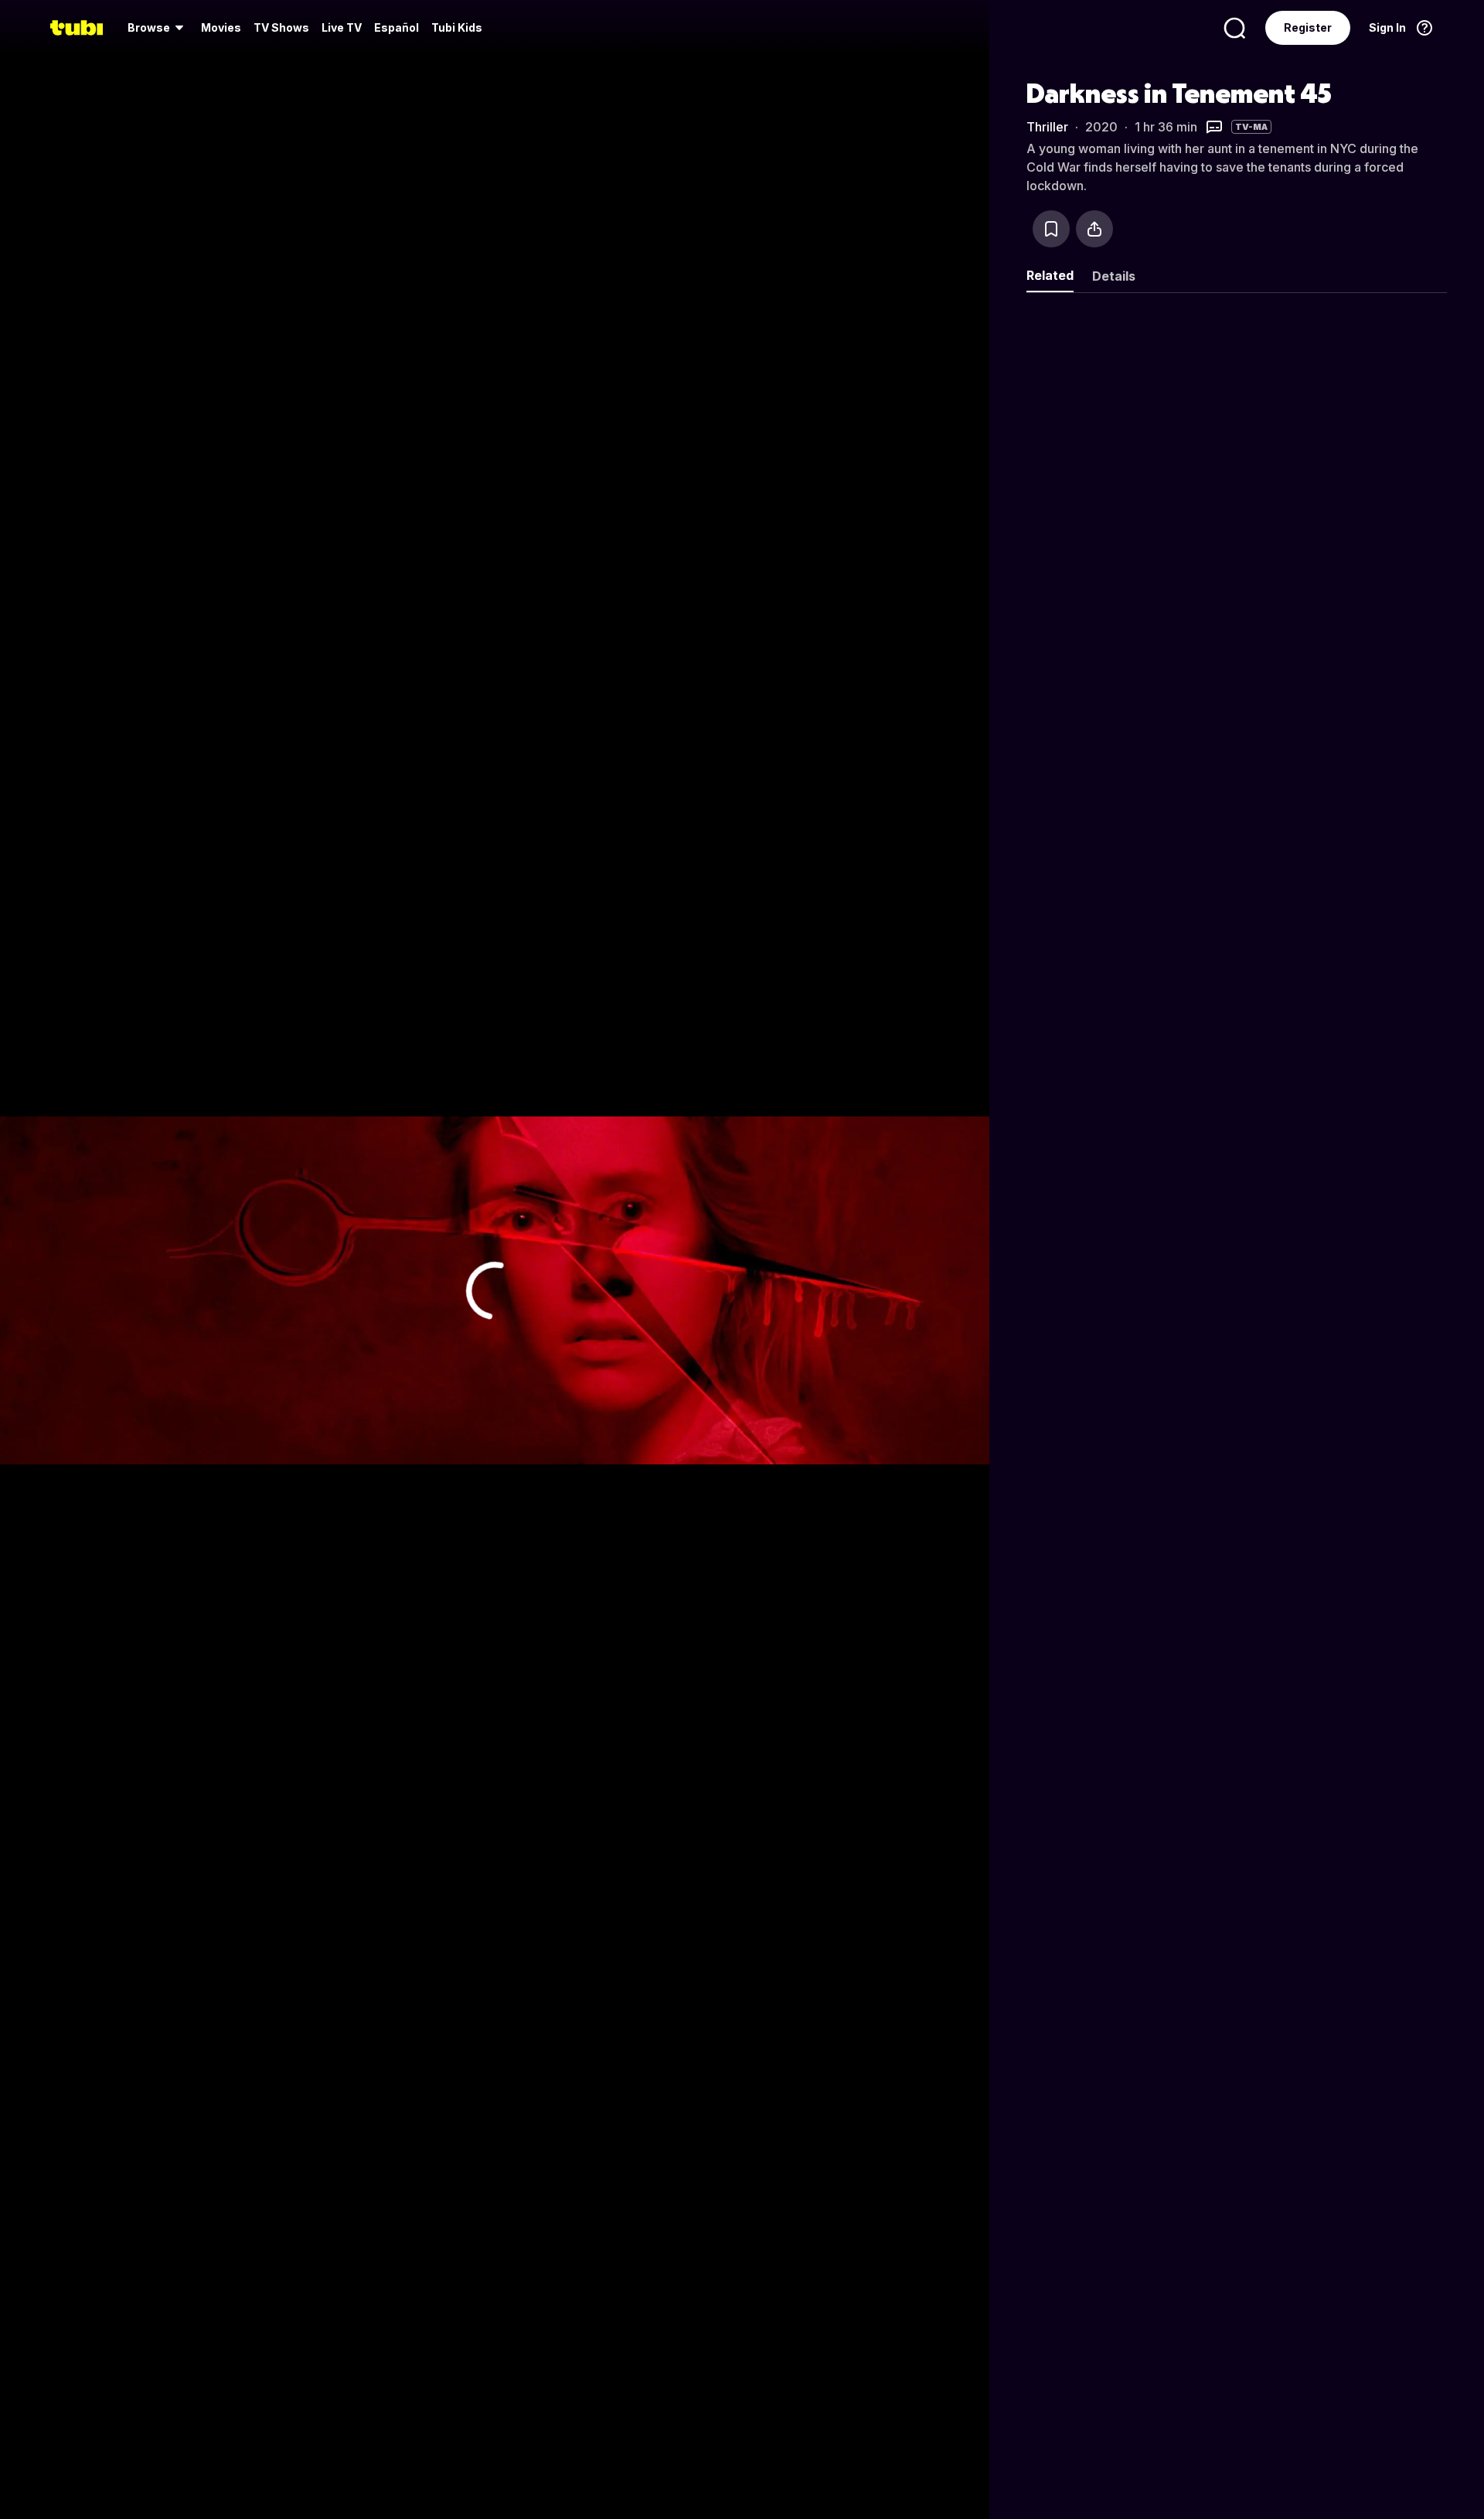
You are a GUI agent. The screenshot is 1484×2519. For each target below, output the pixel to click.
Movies (221, 27)
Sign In (1387, 27)
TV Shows (281, 27)
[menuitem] (158, 28)
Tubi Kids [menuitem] (457, 27)
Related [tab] (1050, 275)
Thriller (1047, 127)
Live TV (342, 27)
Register (1308, 27)
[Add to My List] (1051, 229)
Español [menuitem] (397, 27)
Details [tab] (1114, 276)
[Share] (1094, 229)
